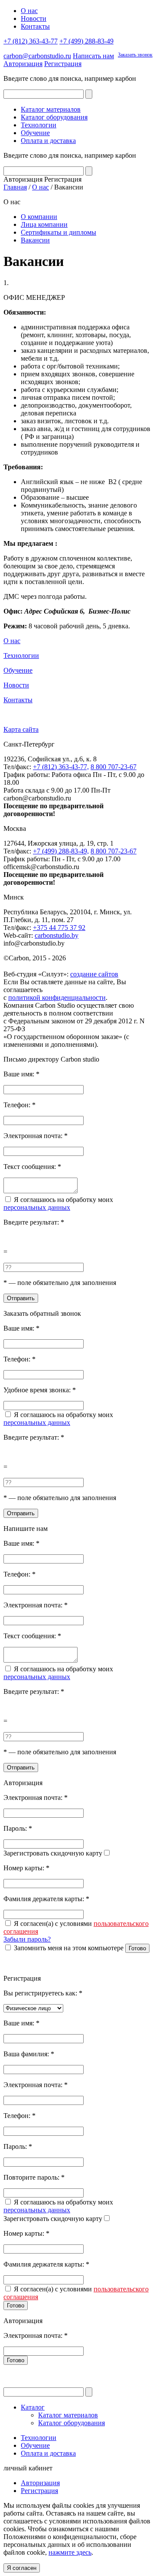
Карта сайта (21, 729)
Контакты (35, 26)
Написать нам (93, 56)
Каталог (33, 2407)
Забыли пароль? (27, 1939)
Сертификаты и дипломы (58, 232)
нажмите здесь (70, 2552)
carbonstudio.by (57, 935)
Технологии (39, 125)
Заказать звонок (135, 55)
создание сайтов (94, 974)
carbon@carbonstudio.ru (37, 56)
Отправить (21, 1298)
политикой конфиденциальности (57, 998)
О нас (29, 11)
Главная (15, 187)
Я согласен (22, 2568)
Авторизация (23, 64)
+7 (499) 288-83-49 (86, 41)
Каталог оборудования (54, 117)
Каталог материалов (51, 109)
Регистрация (63, 64)
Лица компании (44, 224)
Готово (137, 1948)
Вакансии (35, 240)
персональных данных (37, 1207)
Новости (34, 18)
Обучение (35, 133)
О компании (39, 217)
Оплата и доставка (48, 141)
